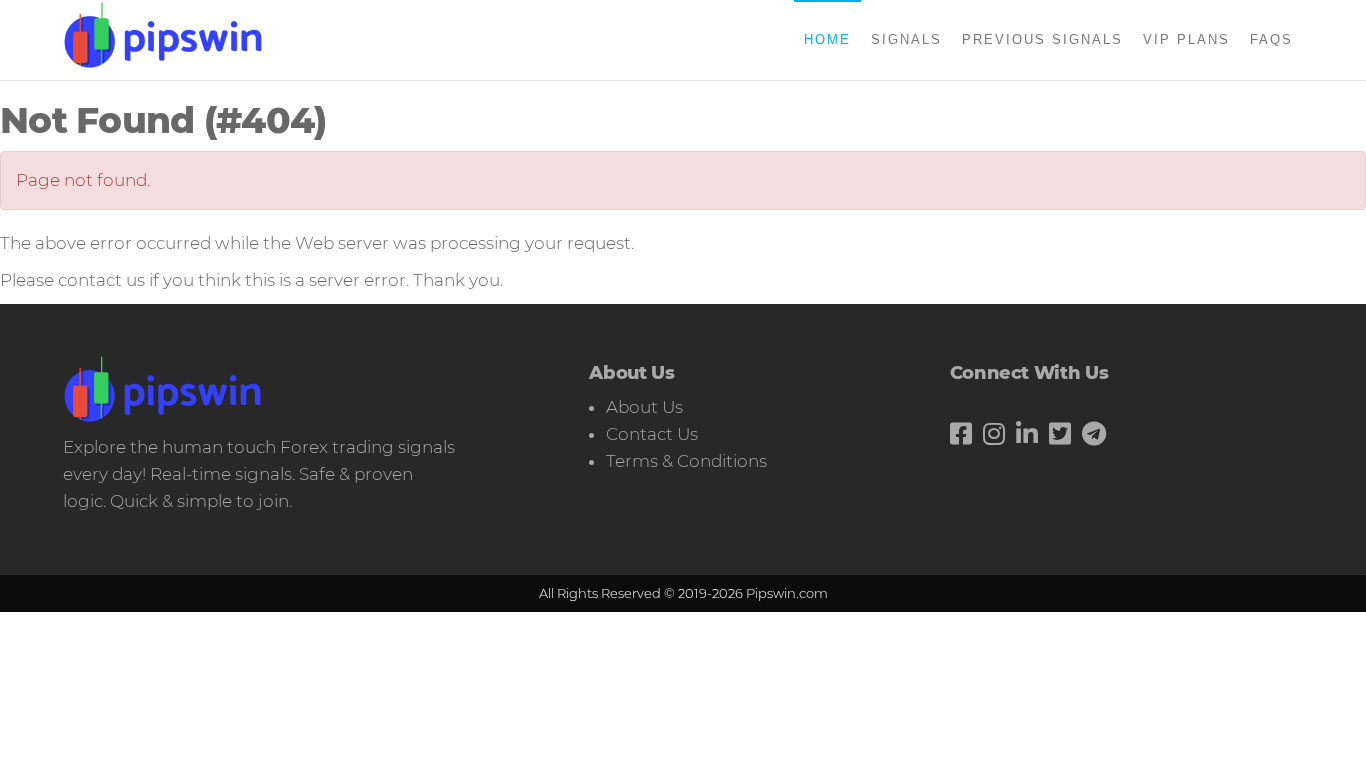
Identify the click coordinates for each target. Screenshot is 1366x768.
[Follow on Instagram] (994, 434)
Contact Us (652, 434)
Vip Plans (1186, 39)
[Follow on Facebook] (961, 434)
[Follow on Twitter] (1060, 434)
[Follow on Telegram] (1094, 434)
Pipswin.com (787, 593)
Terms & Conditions (686, 461)
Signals (906, 39)
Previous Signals (1042, 39)
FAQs (1271, 39)
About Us (644, 407)
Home (827, 39)
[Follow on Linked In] (1027, 434)
